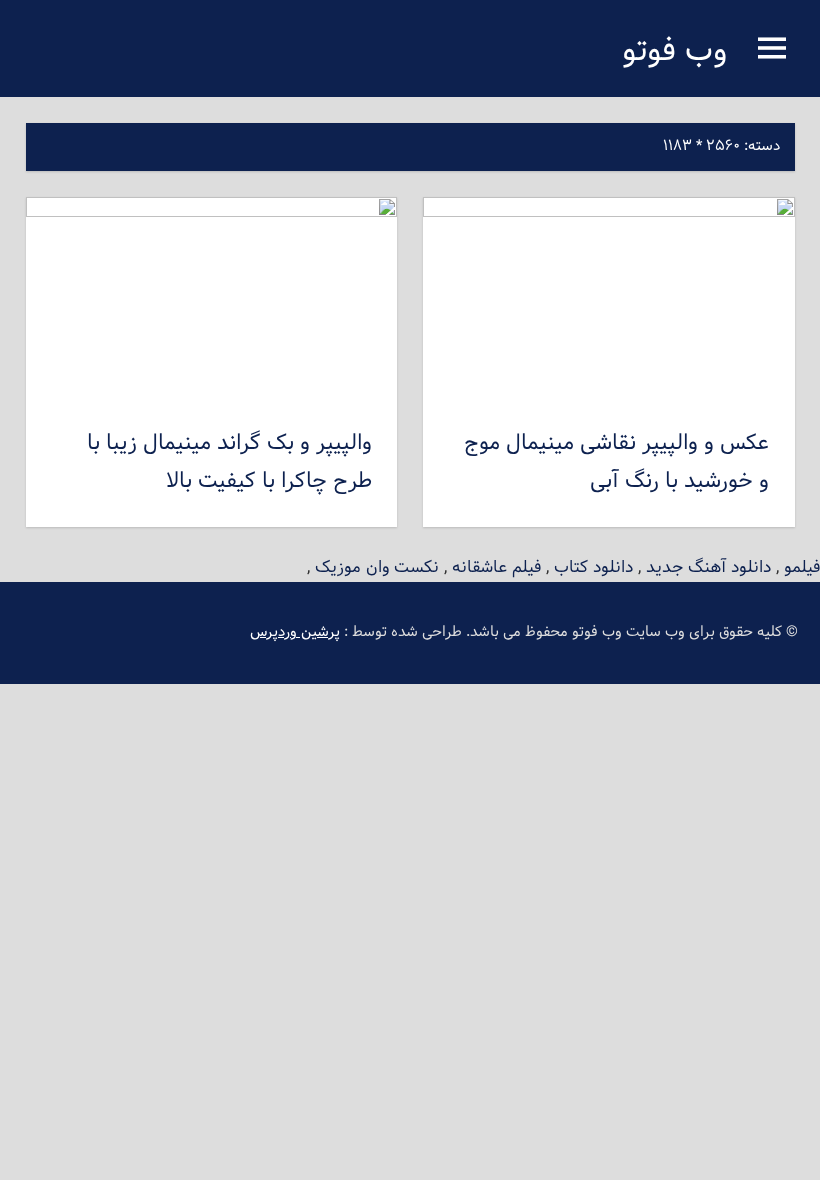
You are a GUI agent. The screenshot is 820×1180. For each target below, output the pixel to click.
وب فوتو (674, 52)
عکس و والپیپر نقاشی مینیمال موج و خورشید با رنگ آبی (616, 463)
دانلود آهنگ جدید (708, 567)
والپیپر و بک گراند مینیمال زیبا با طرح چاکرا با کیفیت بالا (229, 463)
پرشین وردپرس (295, 632)
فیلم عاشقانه (496, 567)
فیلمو (802, 567)
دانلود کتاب (593, 567)
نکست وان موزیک (377, 567)
